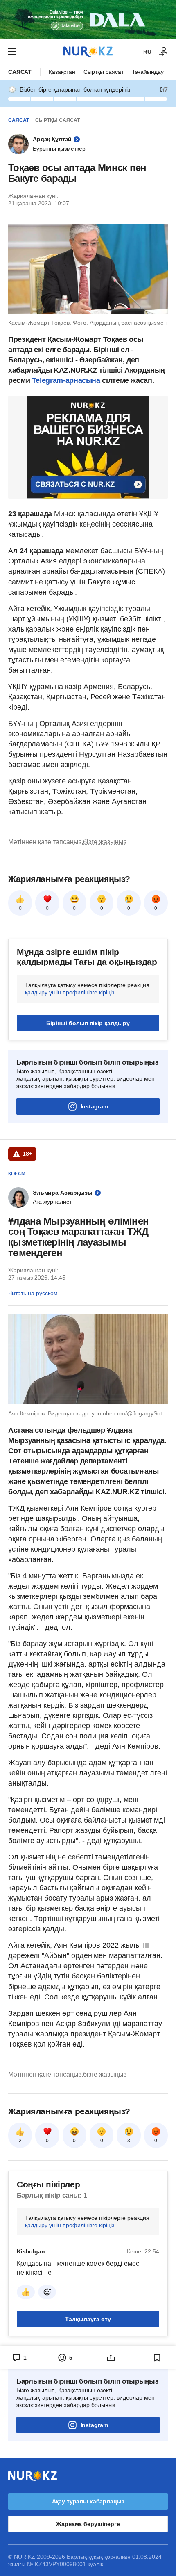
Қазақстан (62, 72)
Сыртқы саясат (104, 72)
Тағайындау (148, 72)
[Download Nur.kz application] (88, 20)
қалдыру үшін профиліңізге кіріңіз (70, 992)
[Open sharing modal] (111, 2358)
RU (147, 52)
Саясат (20, 72)
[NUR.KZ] (88, 52)
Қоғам (17, 1174)
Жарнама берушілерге (88, 2524)
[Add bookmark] (157, 2358)
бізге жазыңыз (105, 842)
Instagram (94, 1106)
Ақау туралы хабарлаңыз (88, 2501)
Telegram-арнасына (66, 380)
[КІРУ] (164, 52)
